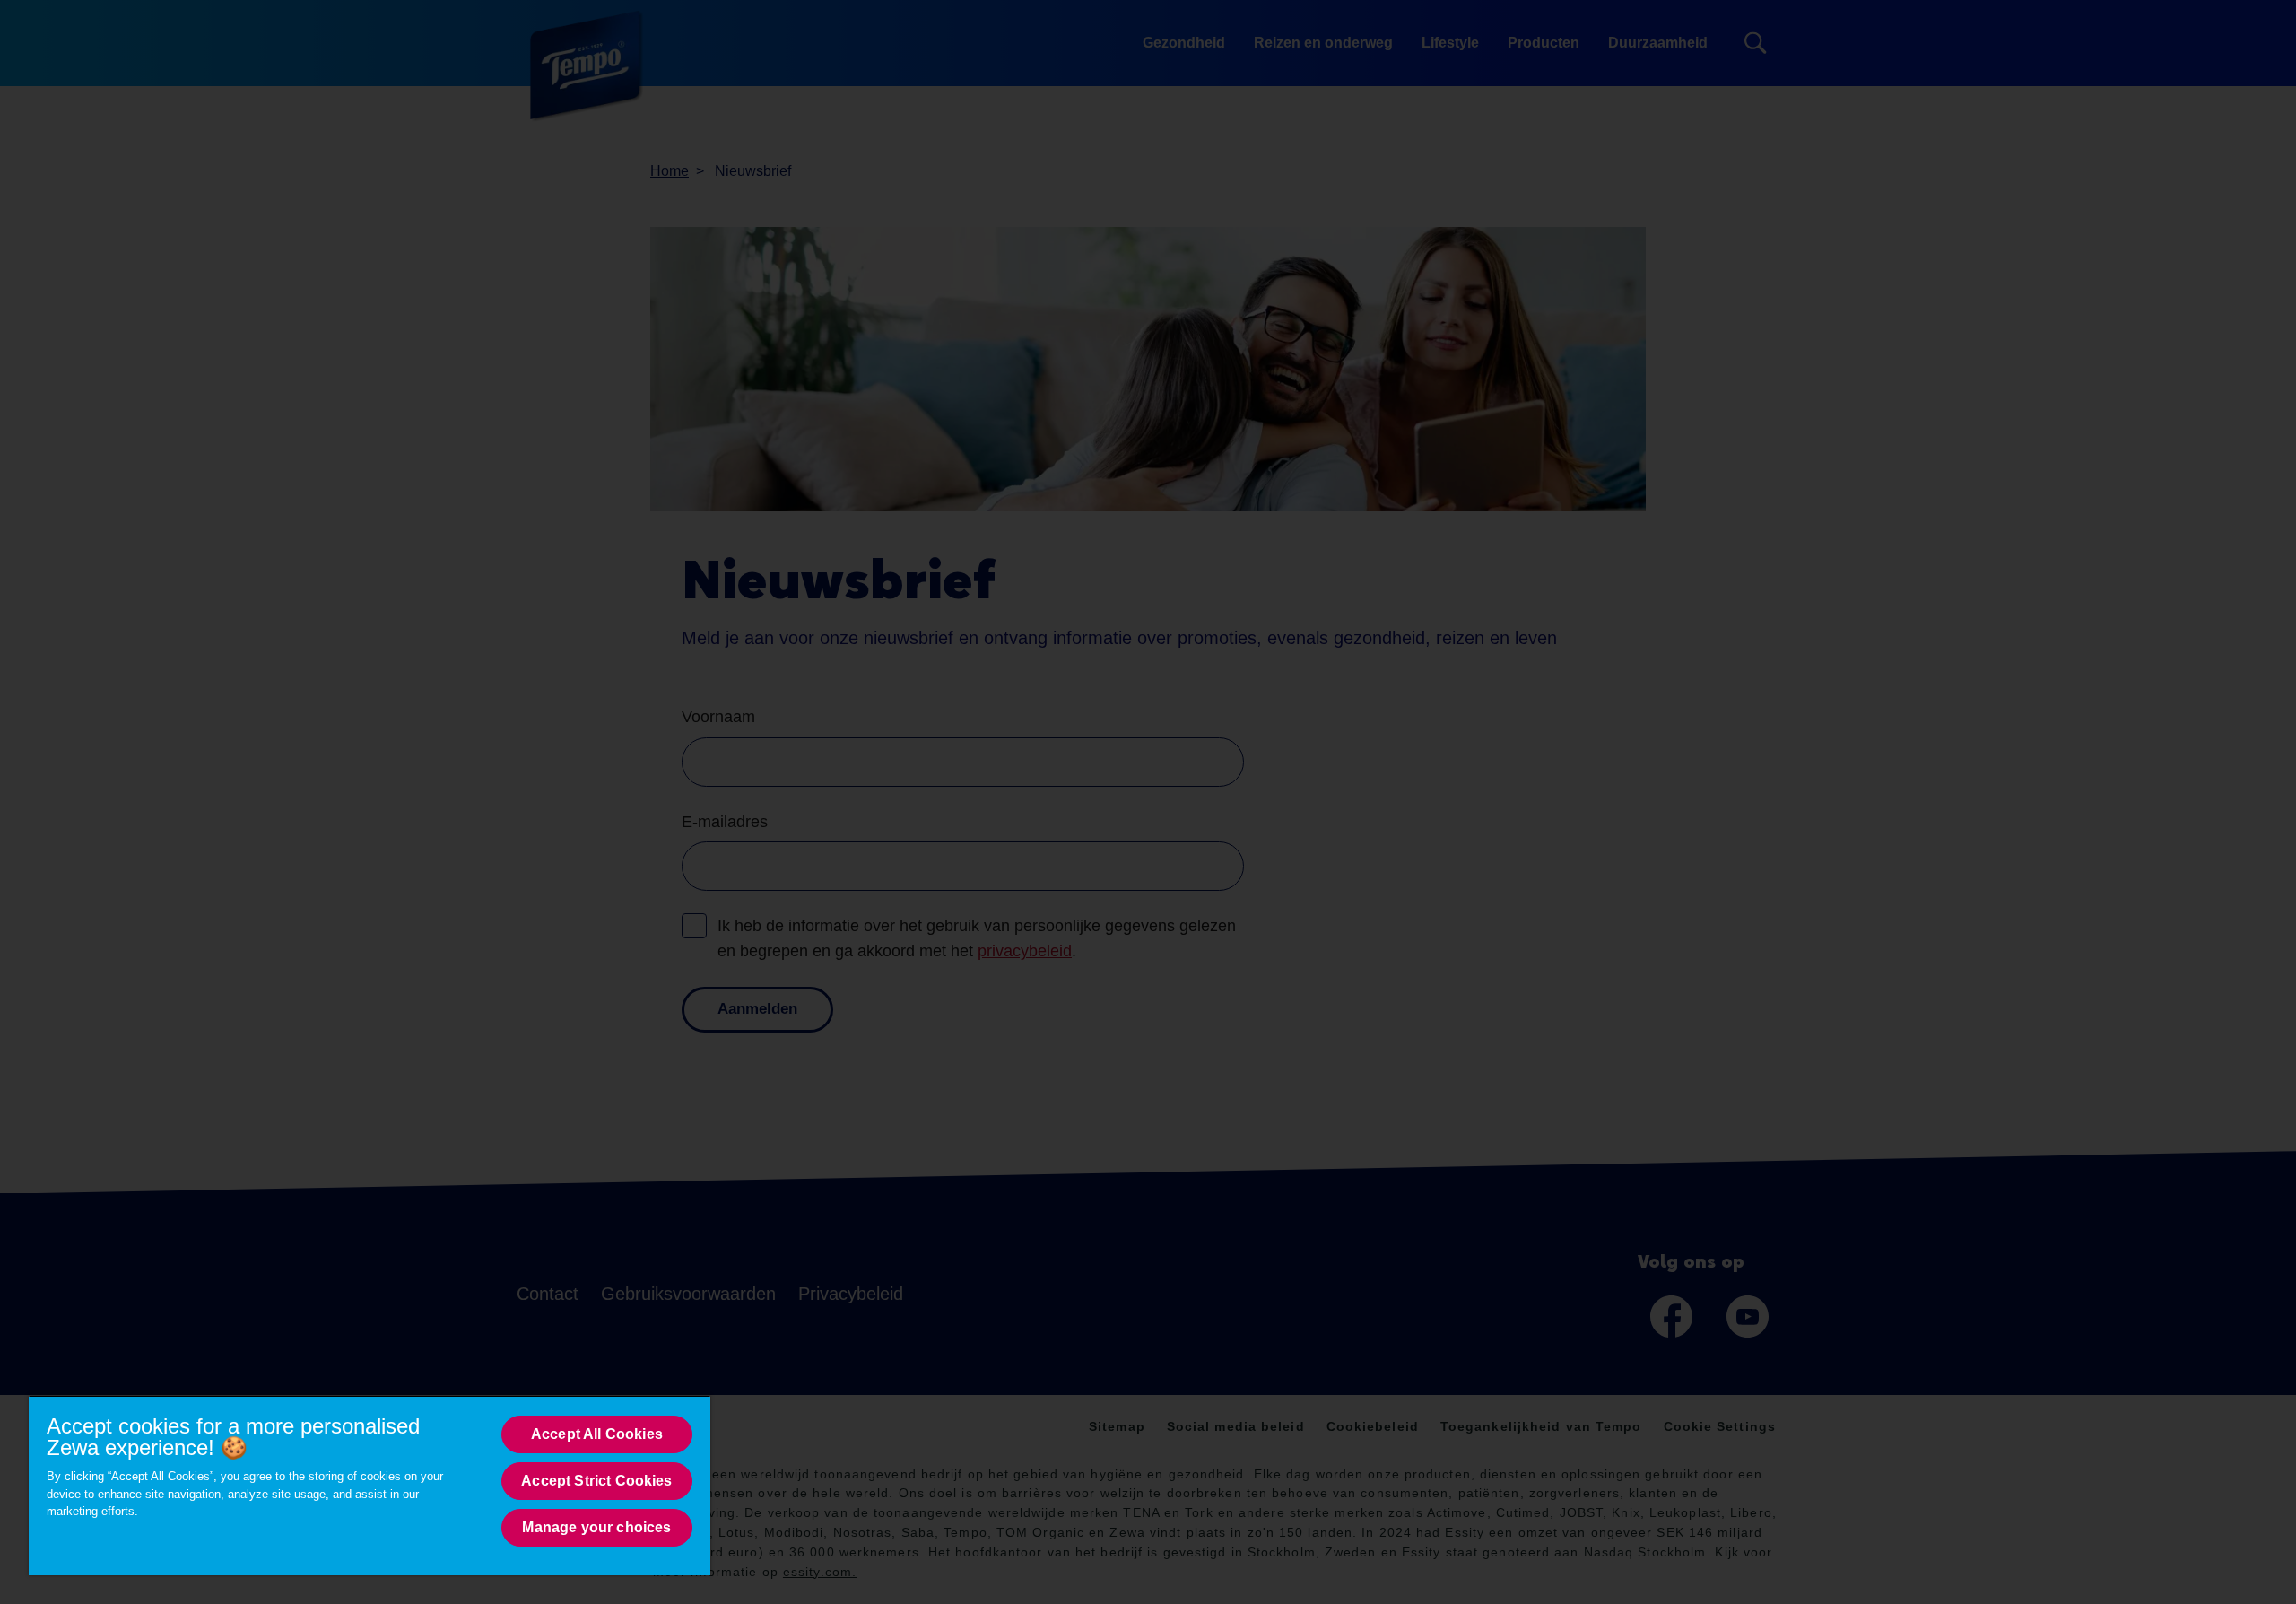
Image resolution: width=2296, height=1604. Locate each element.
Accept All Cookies (597, 1434)
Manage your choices (596, 1527)
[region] (370, 1485)
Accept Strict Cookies (596, 1481)
